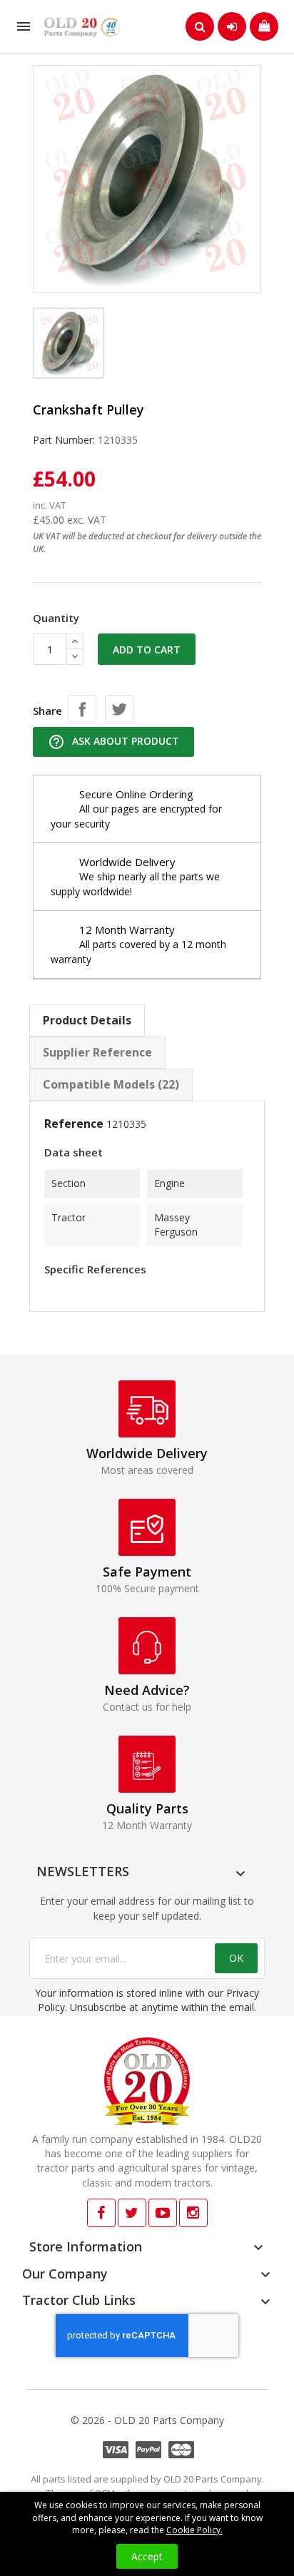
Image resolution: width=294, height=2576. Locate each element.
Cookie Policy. (194, 2530)
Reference (74, 1124)
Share (82, 709)
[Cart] (264, 26)
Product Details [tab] (87, 1020)
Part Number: (64, 440)
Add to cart (147, 650)
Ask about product (113, 742)
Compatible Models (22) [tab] (111, 1084)
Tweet (119, 709)
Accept (147, 2556)
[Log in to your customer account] (232, 26)
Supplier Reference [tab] (97, 1052)
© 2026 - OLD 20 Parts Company (147, 2420)
